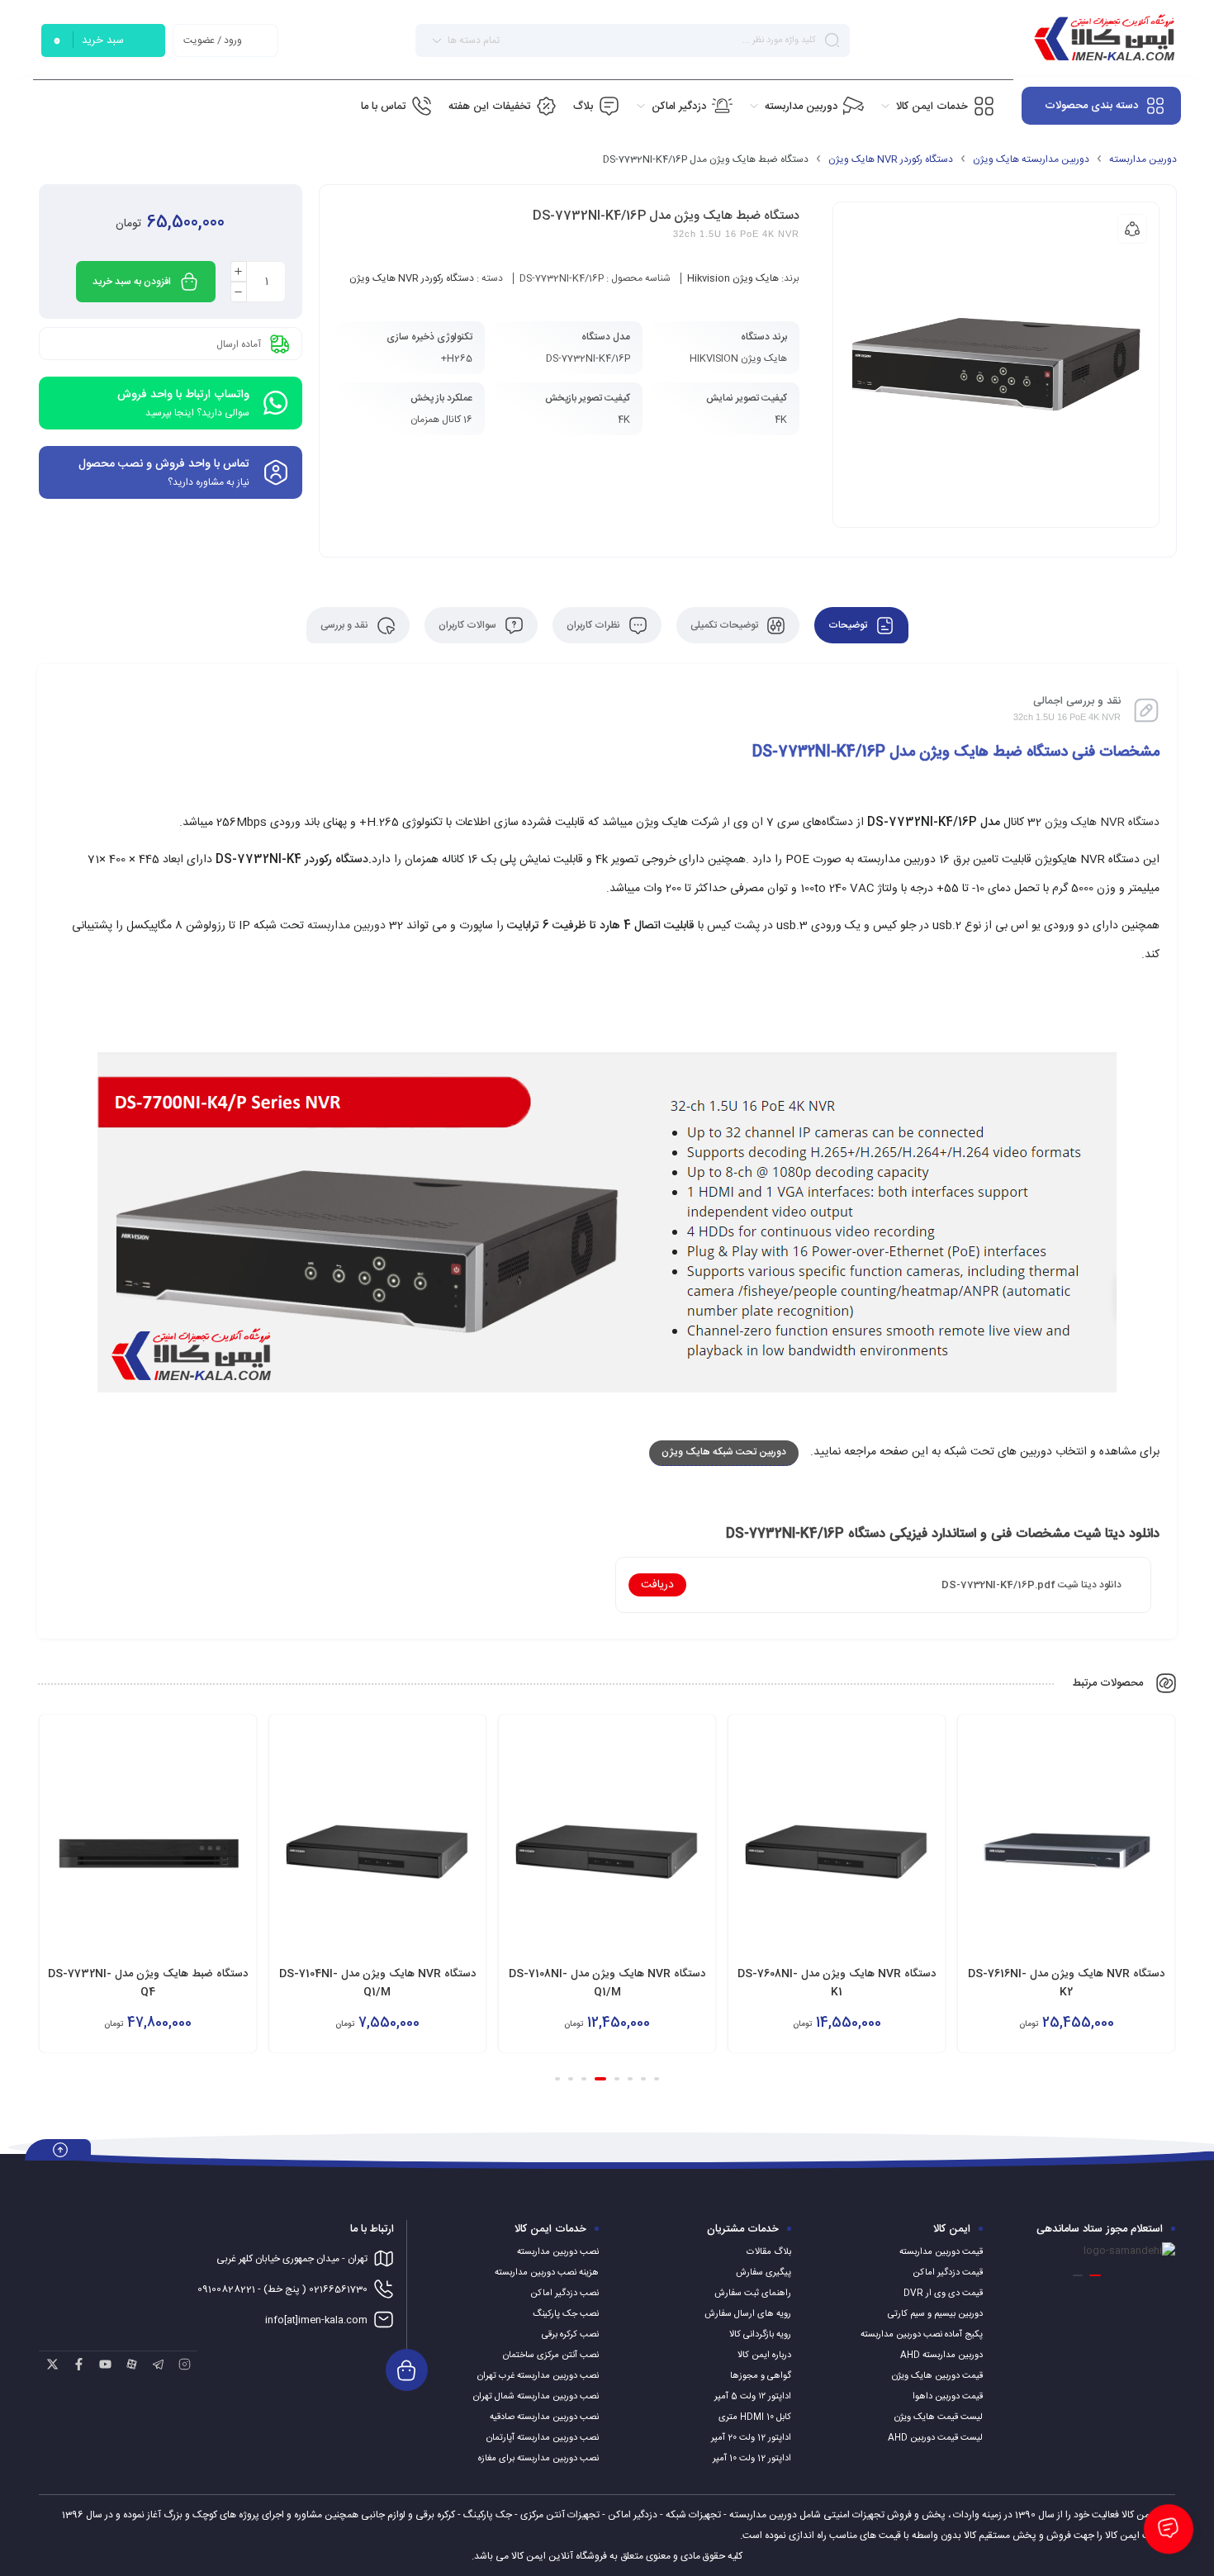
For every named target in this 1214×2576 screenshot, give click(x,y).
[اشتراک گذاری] (1132, 229)
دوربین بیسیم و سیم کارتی (935, 2314)
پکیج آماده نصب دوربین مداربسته (922, 2335)
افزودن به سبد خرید (132, 282)
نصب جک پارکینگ (566, 2314)
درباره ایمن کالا (764, 2355)
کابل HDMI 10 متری (755, 2417)
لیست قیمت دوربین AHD (935, 2438)
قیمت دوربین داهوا (948, 2397)
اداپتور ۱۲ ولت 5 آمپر (753, 2397)
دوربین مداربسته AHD (941, 2355)
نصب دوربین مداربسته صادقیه (544, 2417)
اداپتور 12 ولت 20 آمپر (751, 2438)
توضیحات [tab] (849, 625)
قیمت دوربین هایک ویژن (937, 2376)
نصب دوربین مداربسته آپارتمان (543, 2438)
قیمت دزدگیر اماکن (948, 2273)
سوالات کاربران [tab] (469, 625)
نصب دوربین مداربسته (558, 2252)
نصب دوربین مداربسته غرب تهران (538, 2376)
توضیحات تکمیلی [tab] (726, 625)
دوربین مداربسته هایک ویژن (1031, 159)
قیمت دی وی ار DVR (943, 2294)
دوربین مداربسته (1143, 159)
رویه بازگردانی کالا (760, 2335)
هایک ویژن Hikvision (733, 278)
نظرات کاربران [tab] (595, 625)
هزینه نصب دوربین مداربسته (547, 2273)
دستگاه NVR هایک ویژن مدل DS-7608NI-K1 (1066, 1983)
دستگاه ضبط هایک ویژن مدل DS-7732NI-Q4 (377, 1983)
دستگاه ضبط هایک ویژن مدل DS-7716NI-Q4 (147, 1983)
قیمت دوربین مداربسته (941, 2252)
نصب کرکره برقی (570, 2335)
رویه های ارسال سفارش (748, 2314)
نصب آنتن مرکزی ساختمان (551, 2355)
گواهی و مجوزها (761, 2376)
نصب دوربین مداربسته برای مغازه (538, 2459)
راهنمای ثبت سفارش (753, 2294)
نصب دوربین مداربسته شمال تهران (536, 2397)
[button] (657, 2079)
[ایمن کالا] (1104, 40)
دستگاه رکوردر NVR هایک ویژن (891, 159)
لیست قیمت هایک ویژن (939, 2417)
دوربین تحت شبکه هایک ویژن (724, 1452)
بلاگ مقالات (769, 2252)
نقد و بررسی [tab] (346, 625)
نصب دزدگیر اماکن (564, 2294)
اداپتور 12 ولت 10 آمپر (752, 2459)
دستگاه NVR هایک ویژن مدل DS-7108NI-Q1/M (837, 1983)
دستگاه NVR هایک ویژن (1102, 823)
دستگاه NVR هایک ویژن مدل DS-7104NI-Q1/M (607, 1983)
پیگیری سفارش (763, 2273)
